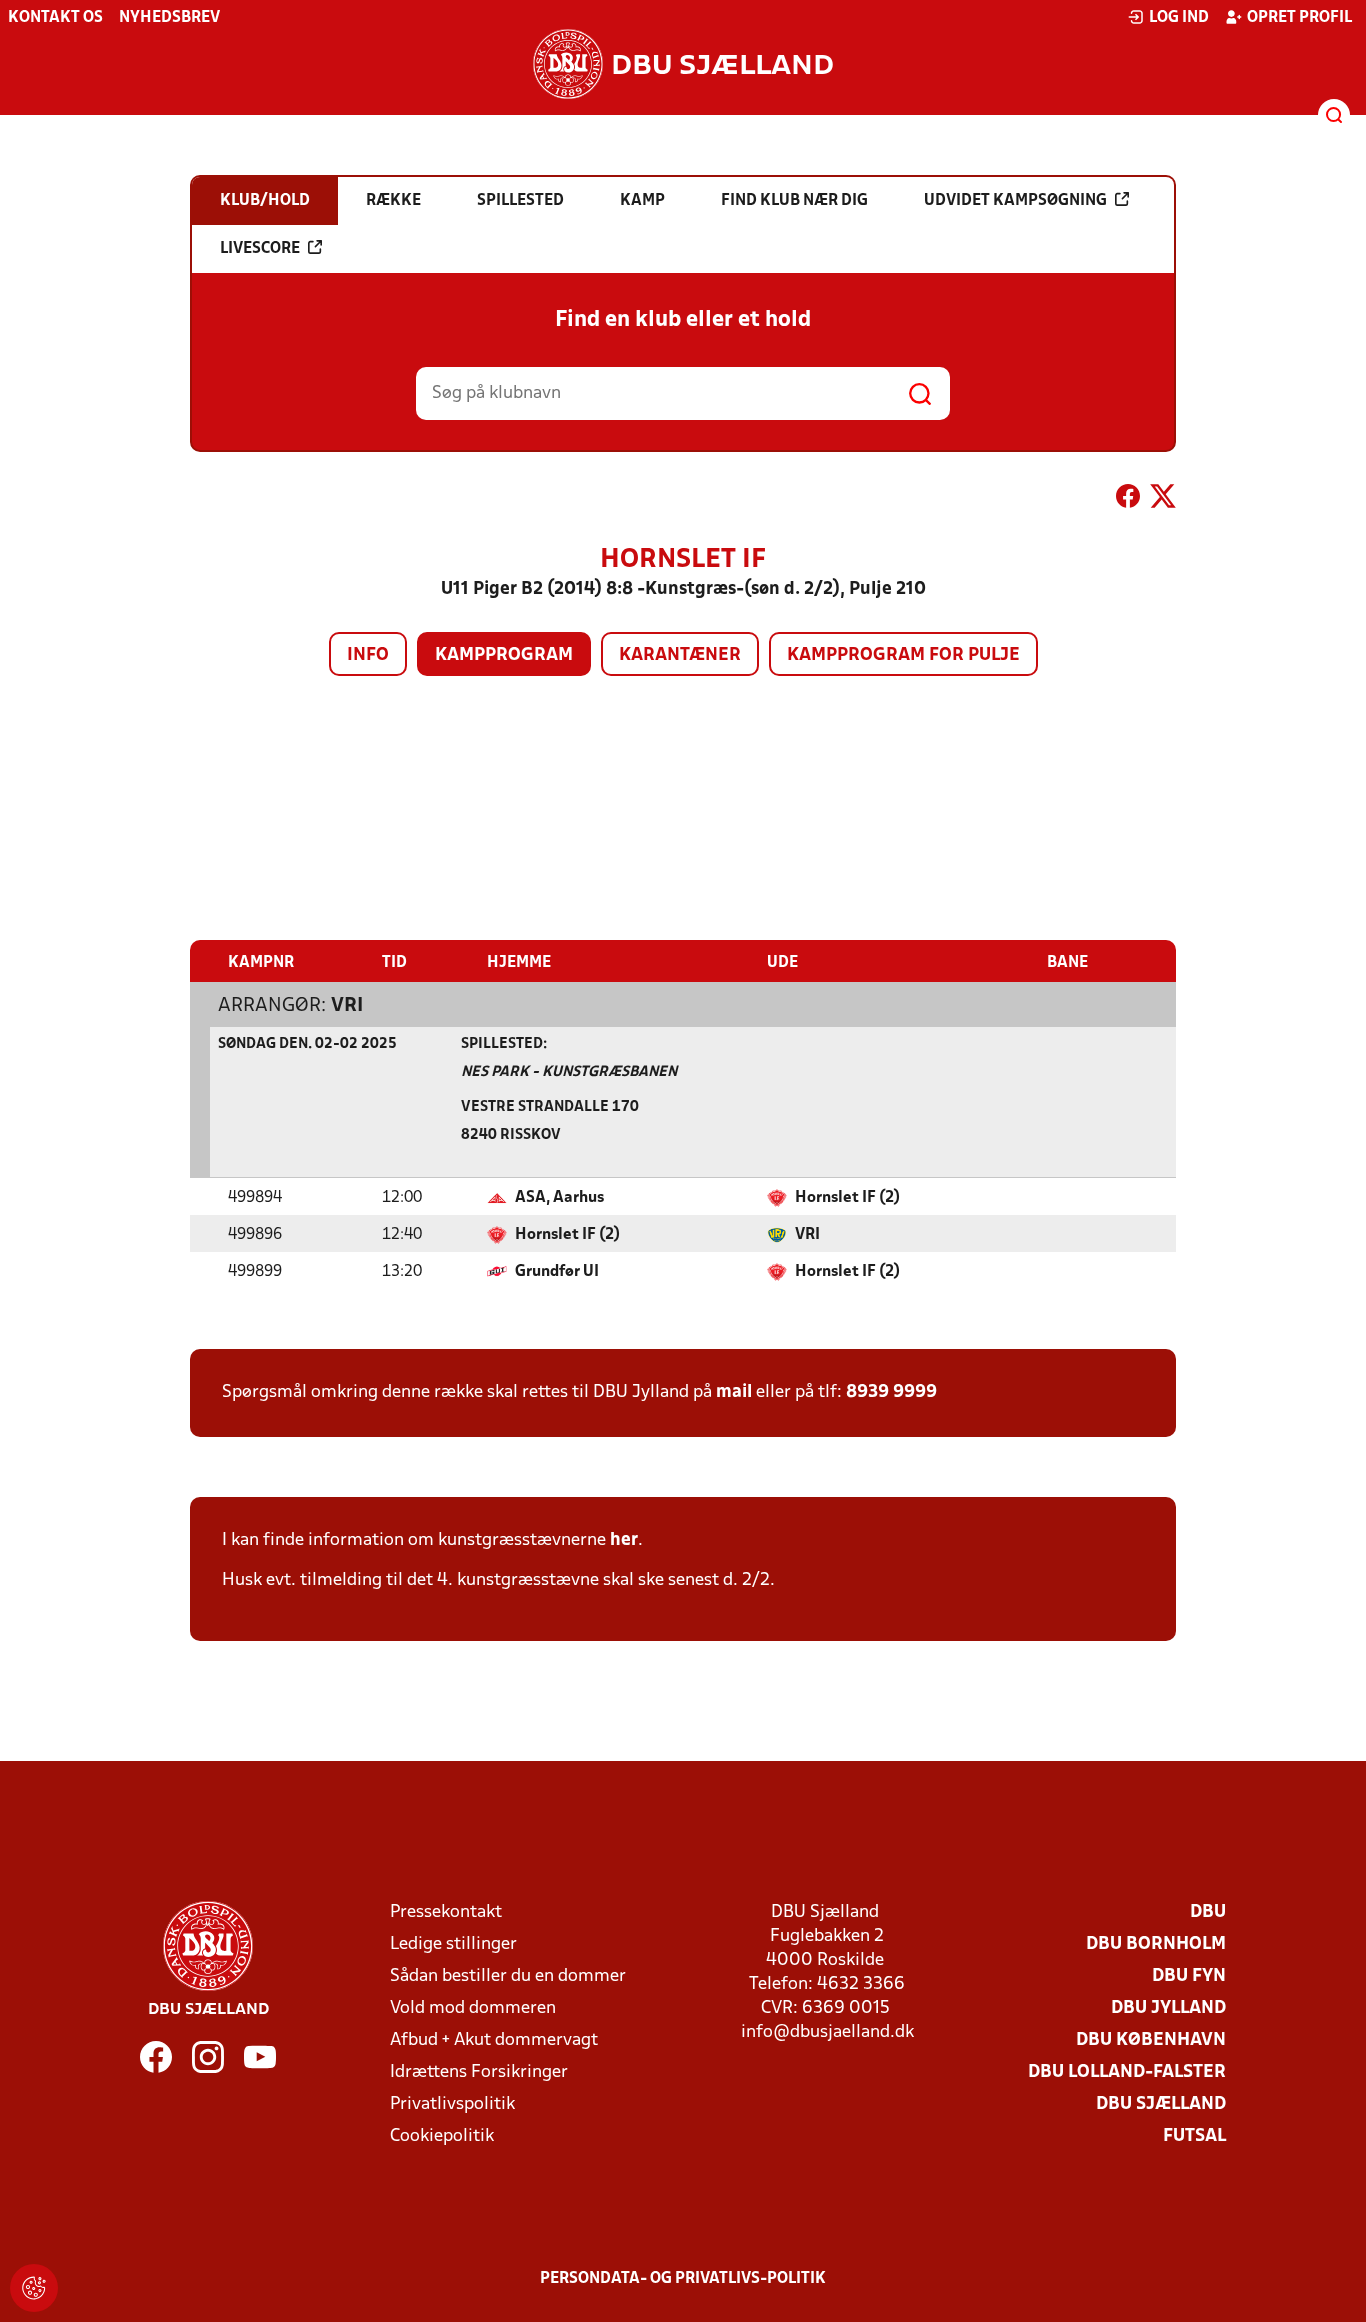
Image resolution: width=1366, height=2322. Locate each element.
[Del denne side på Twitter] (1163, 500)
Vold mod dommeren (473, 2008)
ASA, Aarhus (559, 1198)
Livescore (260, 249)
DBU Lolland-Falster (1127, 2072)
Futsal (1194, 2136)
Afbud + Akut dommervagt (494, 2040)
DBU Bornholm (1156, 1944)
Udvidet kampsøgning (1015, 201)
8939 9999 (891, 1392)
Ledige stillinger (453, 1944)
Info (368, 655)
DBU (1208, 1912)
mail (734, 1392)
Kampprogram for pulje (903, 655)
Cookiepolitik (442, 2136)
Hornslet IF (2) (847, 1198)
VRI (347, 1006)
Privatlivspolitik (452, 2104)
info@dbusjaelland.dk (827, 2032)
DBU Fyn (1189, 1976)
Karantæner (680, 655)
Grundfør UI (557, 1272)
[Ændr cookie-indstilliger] (34, 2288)
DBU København (1151, 2040)
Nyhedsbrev (169, 18)
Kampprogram (504, 655)
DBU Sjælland (1161, 2104)
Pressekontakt (446, 1912)
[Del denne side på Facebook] (1128, 500)
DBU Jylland (1168, 2008)
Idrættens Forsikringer (479, 2072)
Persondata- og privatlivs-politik (683, 2279)
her (624, 1540)
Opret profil (1299, 18)
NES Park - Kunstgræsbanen (569, 1072)
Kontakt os (55, 18)
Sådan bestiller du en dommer (508, 1976)
